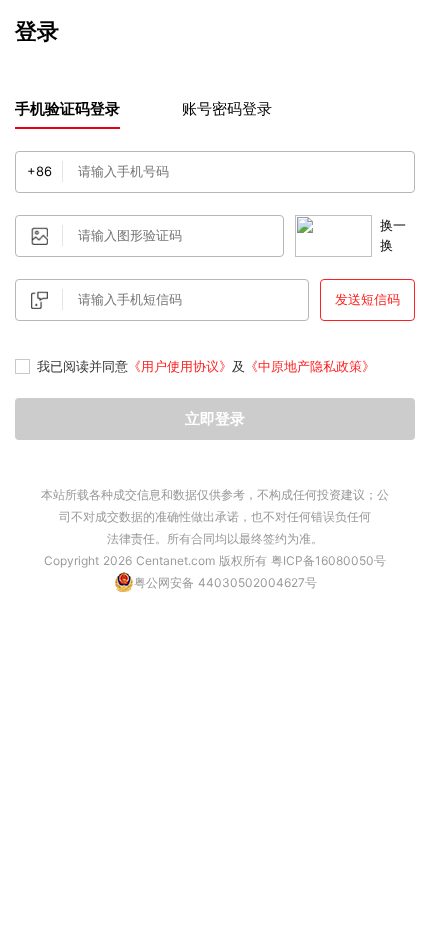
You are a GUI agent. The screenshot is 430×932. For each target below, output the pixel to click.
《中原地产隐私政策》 (310, 366)
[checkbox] (22, 367)
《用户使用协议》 (180, 366)
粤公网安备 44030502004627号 (225, 582)
